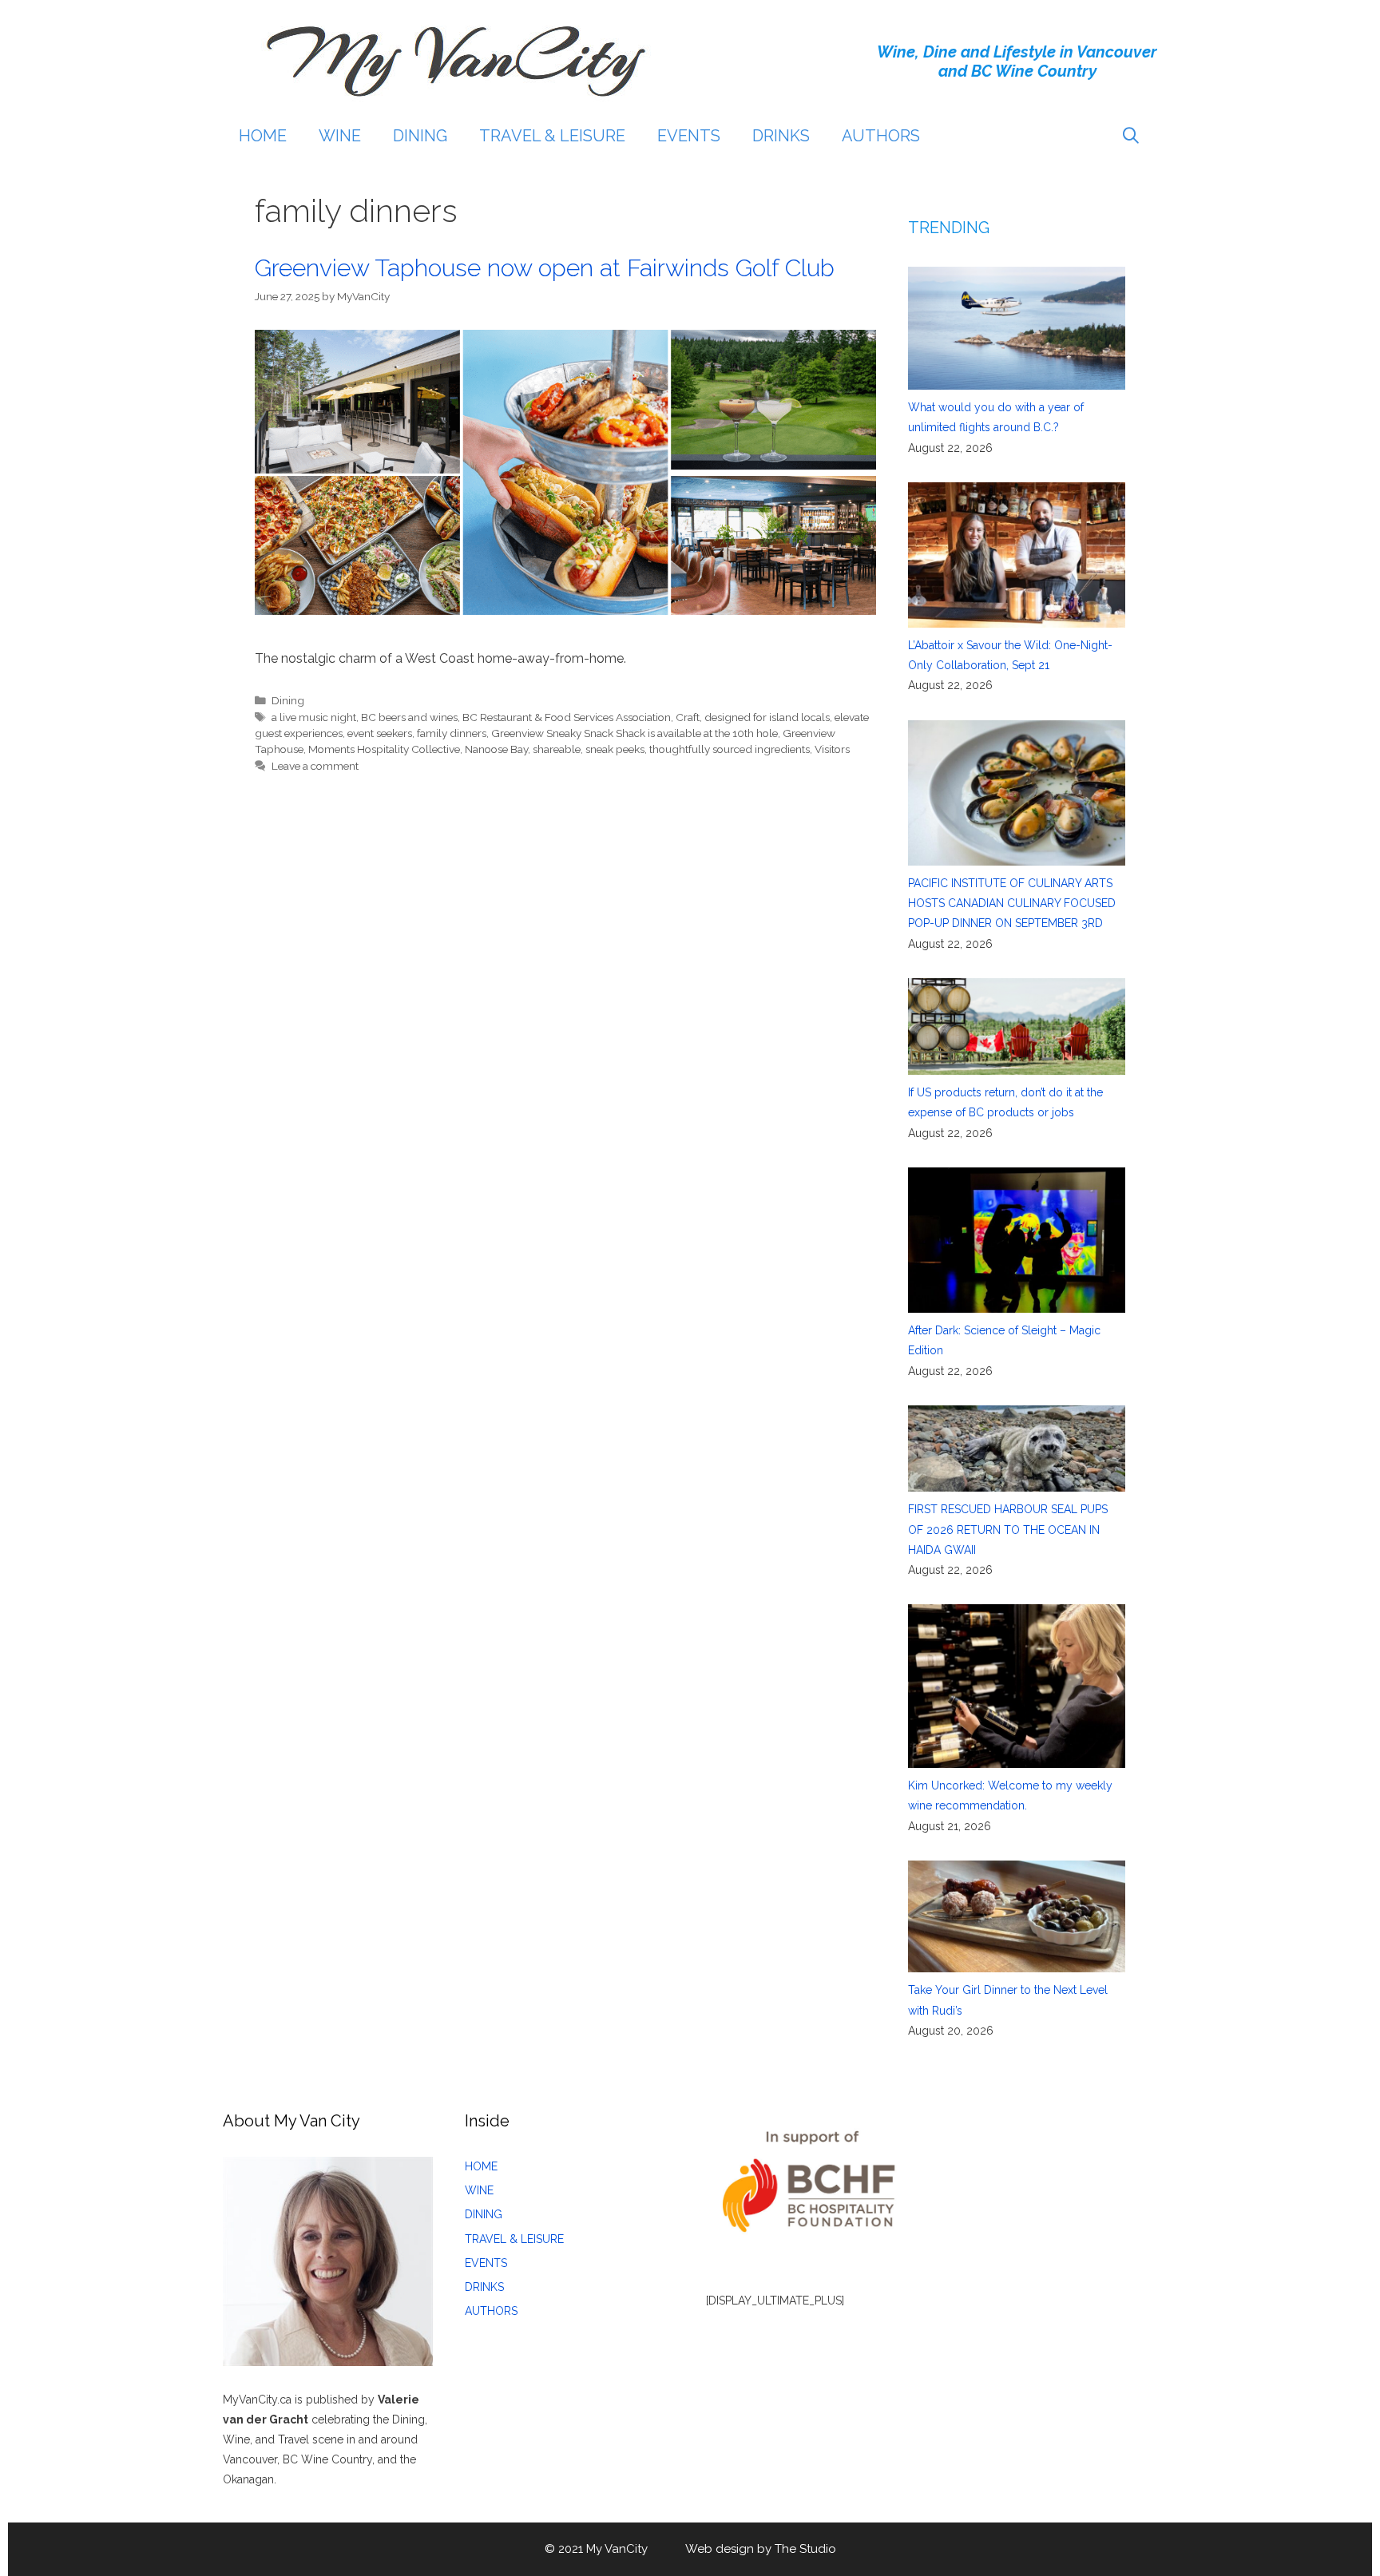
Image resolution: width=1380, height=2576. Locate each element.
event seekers (380, 733)
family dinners (452, 733)
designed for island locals (767, 717)
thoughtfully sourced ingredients (730, 749)
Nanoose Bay (496, 749)
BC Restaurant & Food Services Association (567, 717)
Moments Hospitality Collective (384, 749)
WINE (340, 136)
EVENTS (689, 136)
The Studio (805, 2549)
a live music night (314, 717)
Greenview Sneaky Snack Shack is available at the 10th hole (634, 733)
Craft (688, 717)
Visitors (832, 749)
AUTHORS (881, 136)
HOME (263, 136)
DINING (420, 136)
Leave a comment (315, 766)
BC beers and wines (409, 717)
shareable (557, 749)
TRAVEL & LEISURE (552, 136)
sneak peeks (615, 749)
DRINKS (781, 136)
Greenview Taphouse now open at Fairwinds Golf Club (545, 268)
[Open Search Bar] (1131, 136)
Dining (288, 700)
